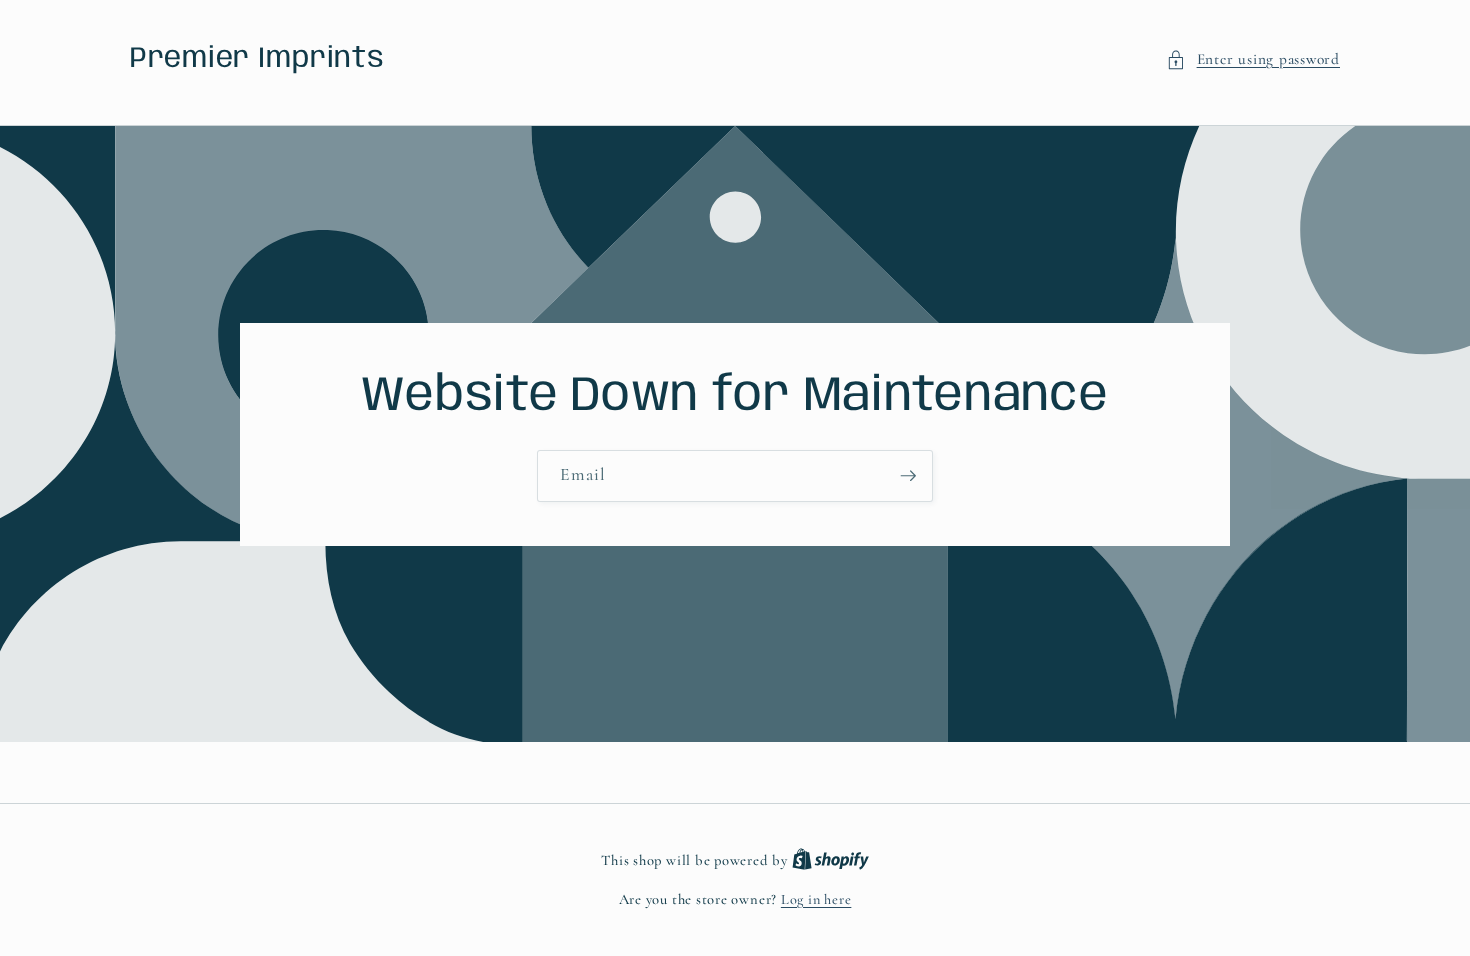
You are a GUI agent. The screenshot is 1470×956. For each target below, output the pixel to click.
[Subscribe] (908, 476)
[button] (1253, 59)
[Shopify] (830, 860)
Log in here (816, 899)
